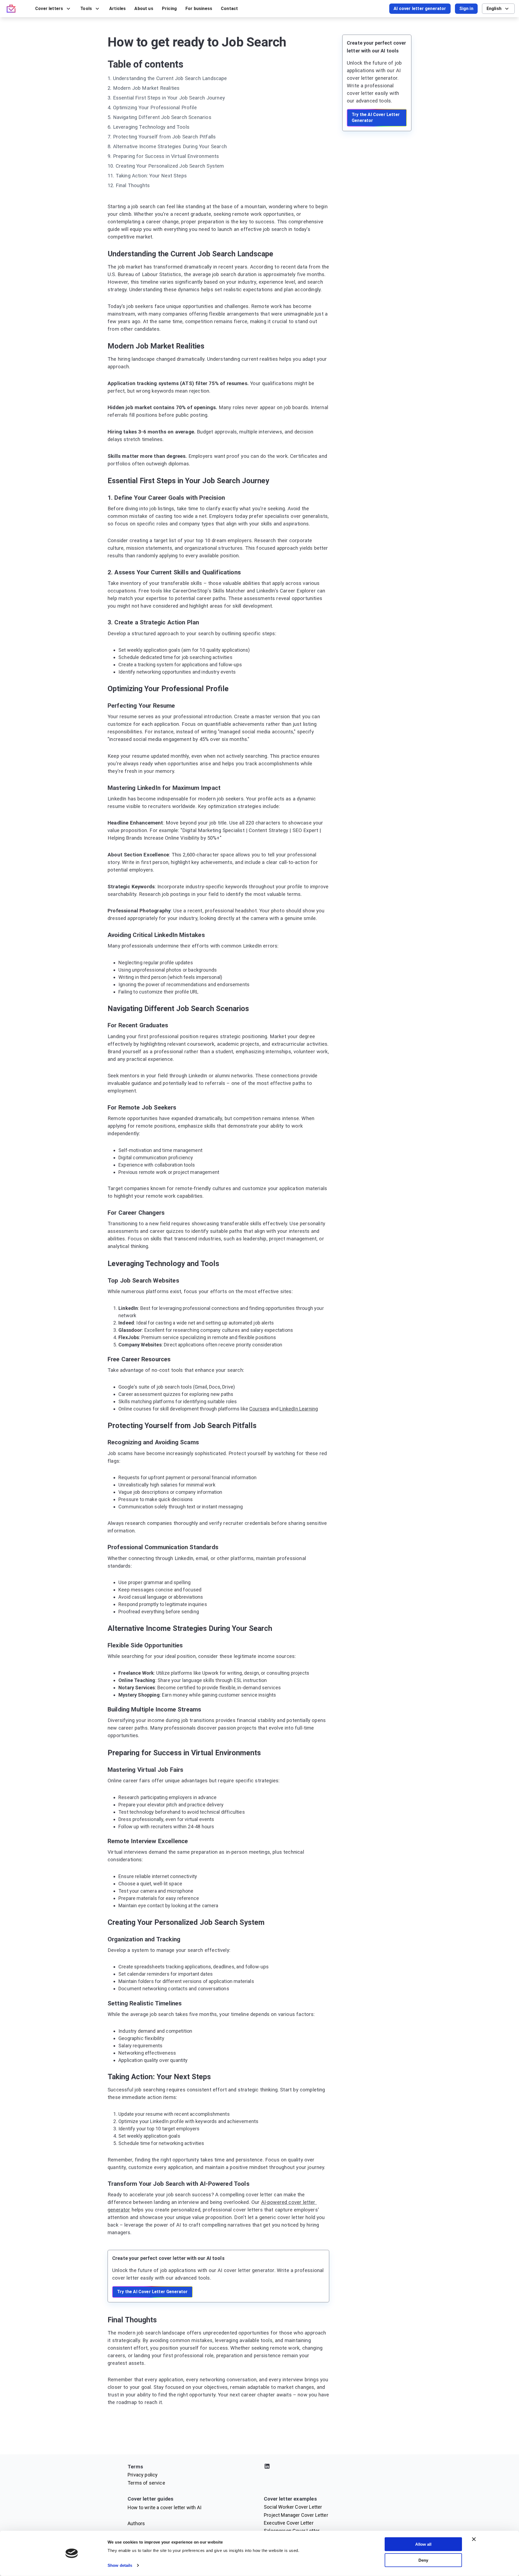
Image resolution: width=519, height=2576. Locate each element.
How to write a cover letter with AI (164, 2507)
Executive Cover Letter (289, 2523)
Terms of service (146, 2483)
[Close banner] (474, 2539)
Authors (136, 2523)
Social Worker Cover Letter (293, 2507)
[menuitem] (53, 9)
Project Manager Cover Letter (296, 2515)
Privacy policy (143, 2475)
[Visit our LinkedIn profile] (328, 2467)
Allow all (423, 2544)
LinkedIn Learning (299, 1409)
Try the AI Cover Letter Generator (152, 2292)
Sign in (466, 9)
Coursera (259, 1409)
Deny (423, 2560)
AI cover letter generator (420, 9)
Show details (120, 2565)
